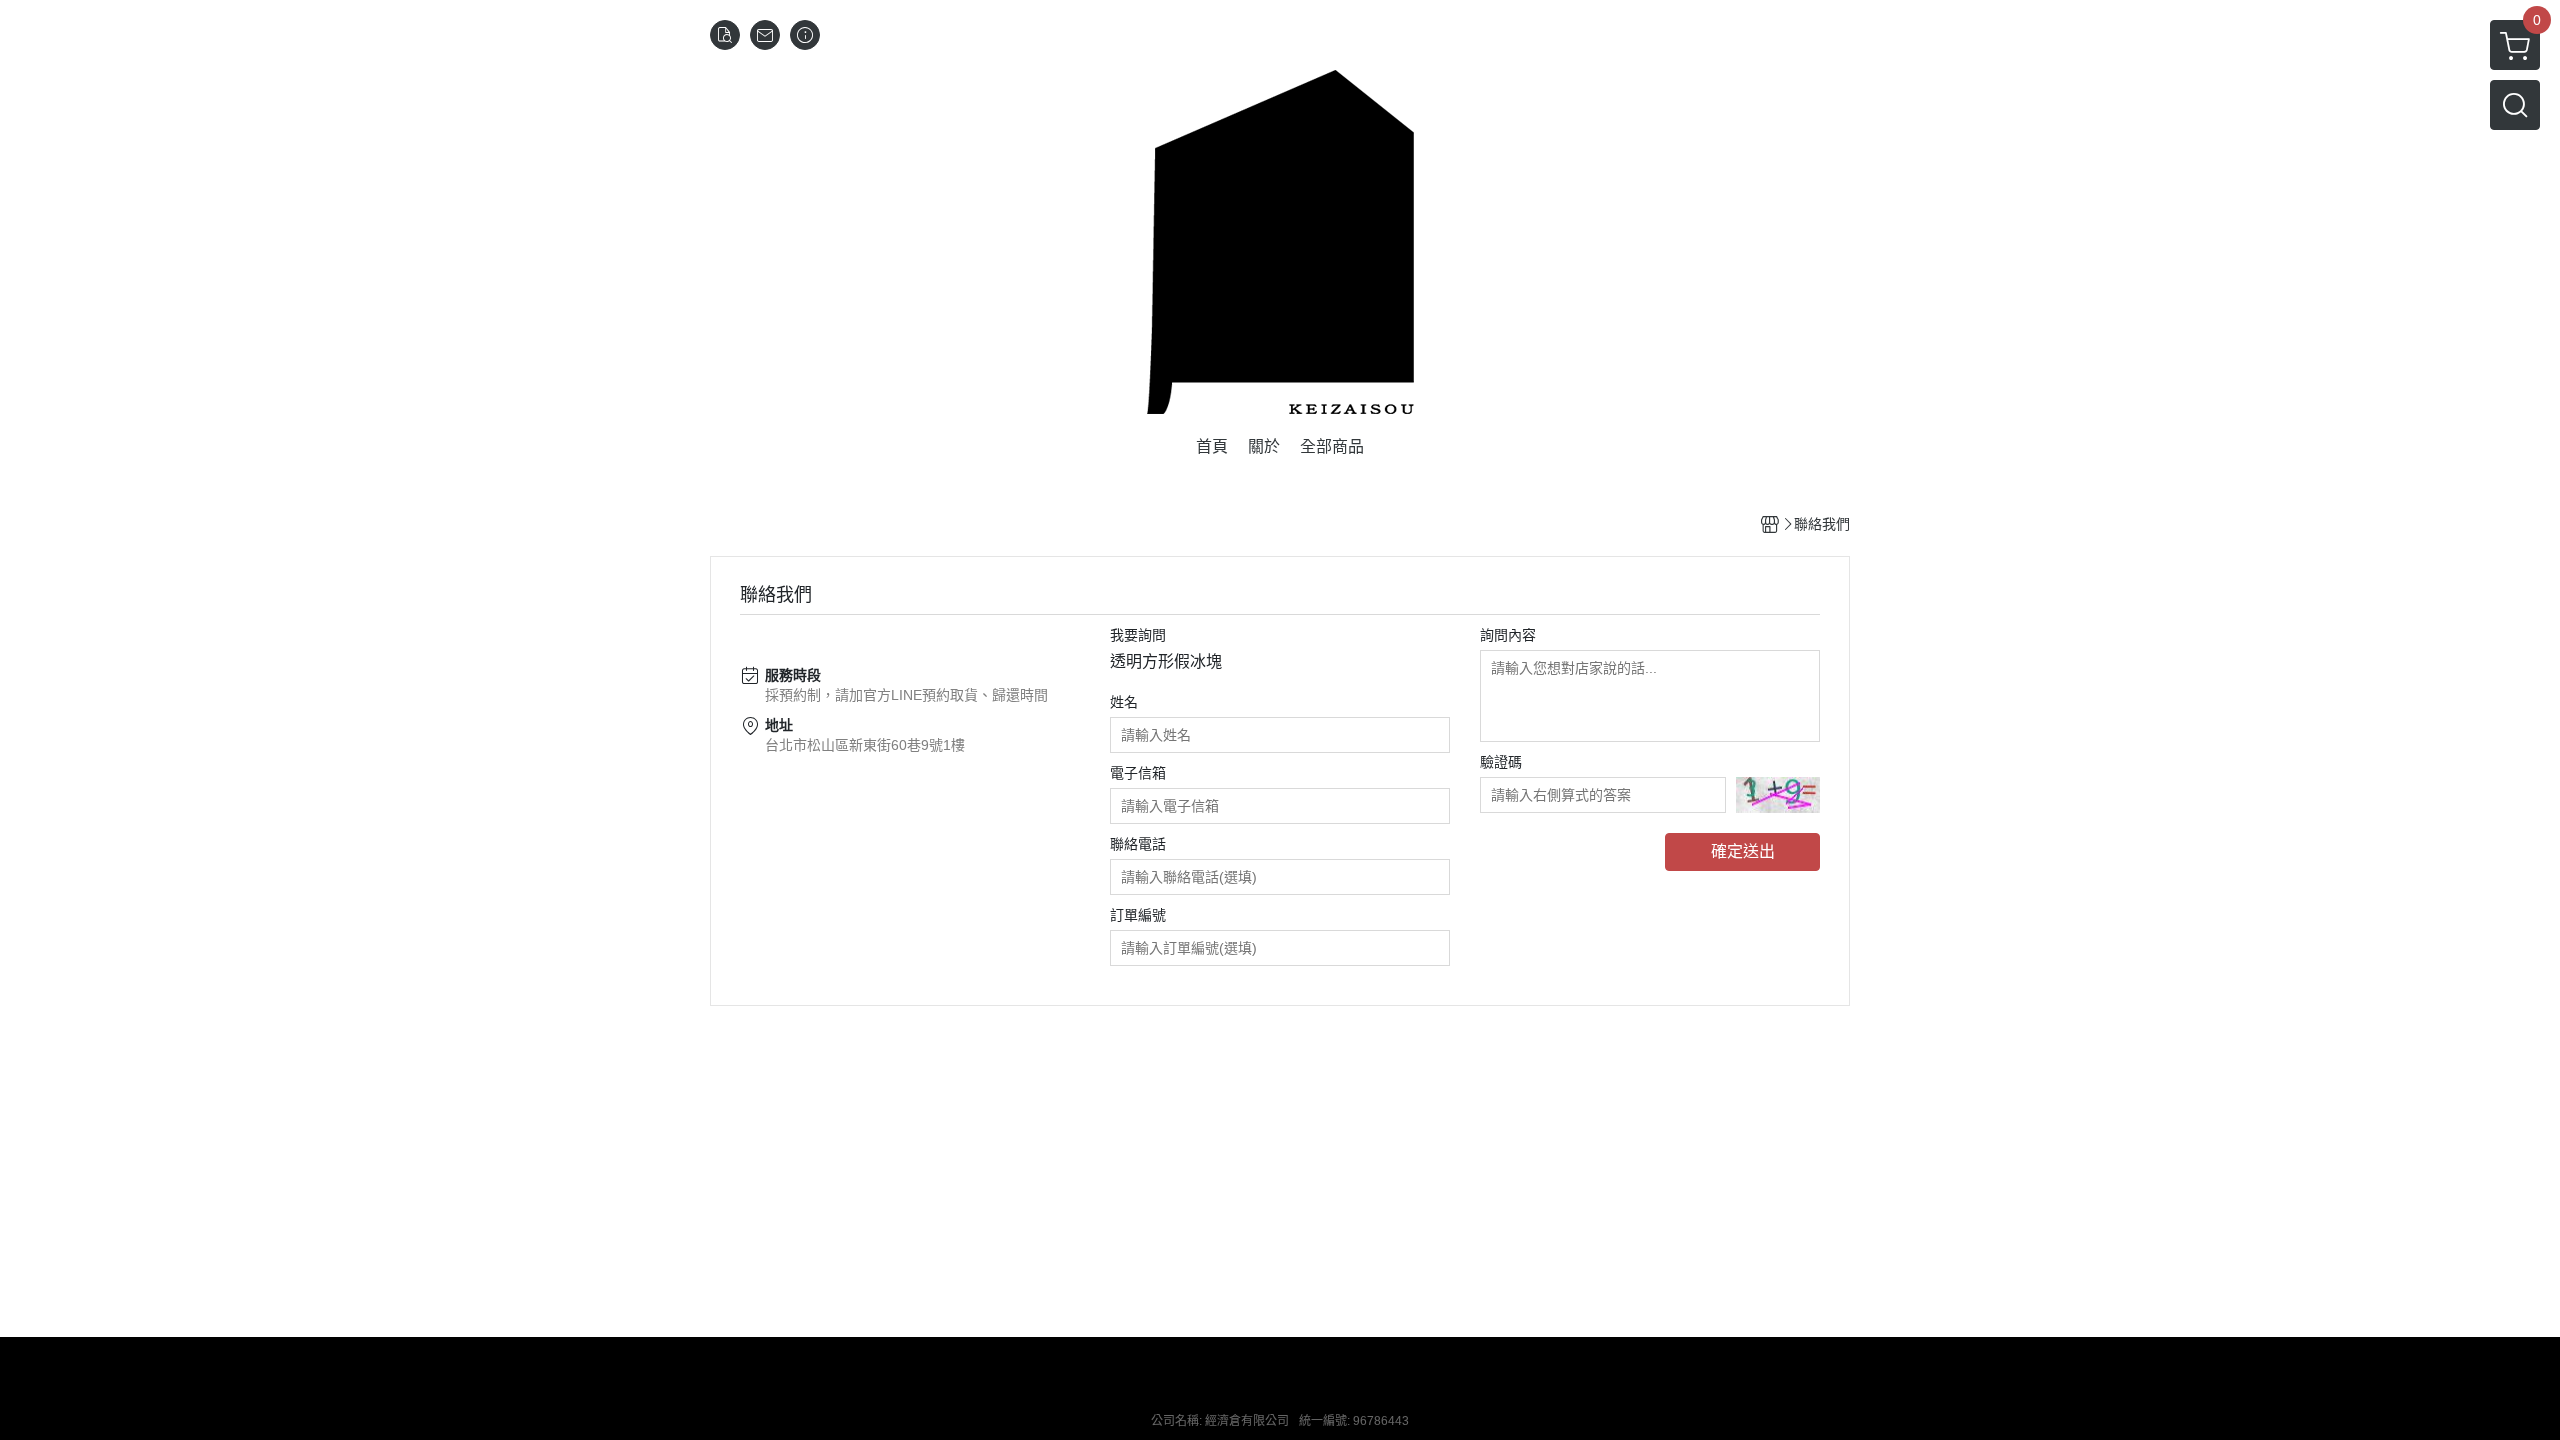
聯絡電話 (1138, 844)
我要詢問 (1138, 635)
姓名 (1124, 702)
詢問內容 (1508, 635)
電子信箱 (1138, 773)
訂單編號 (1138, 915)
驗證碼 (1501, 762)
